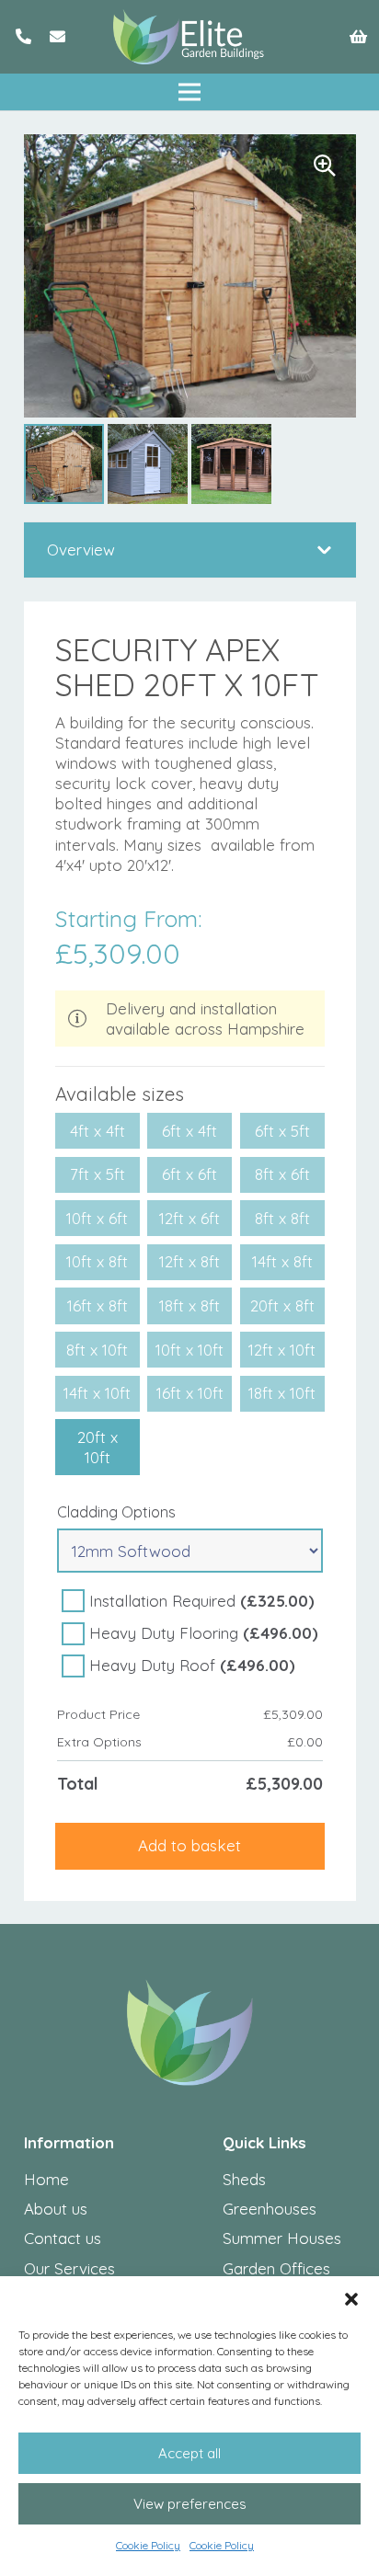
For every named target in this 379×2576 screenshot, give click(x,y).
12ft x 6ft (189, 1218)
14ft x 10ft (97, 1393)
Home (46, 2179)
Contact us (63, 2238)
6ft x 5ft (282, 1131)
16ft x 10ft (190, 1393)
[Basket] (358, 37)
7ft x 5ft (98, 1174)
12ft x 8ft (189, 1261)
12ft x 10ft (282, 1350)
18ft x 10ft (282, 1393)
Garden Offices (276, 2268)
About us (56, 2209)
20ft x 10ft (98, 1447)
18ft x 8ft (189, 1305)
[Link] (23, 36)
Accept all (189, 2453)
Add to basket (189, 1845)
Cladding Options (116, 1512)
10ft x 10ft (189, 1350)
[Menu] (189, 92)
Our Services (69, 2268)
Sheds (244, 2179)
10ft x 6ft (97, 1218)
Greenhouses (270, 2209)
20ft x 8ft (282, 1305)
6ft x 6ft (189, 1174)
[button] (351, 2299)
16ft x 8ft (98, 1305)
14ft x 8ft (282, 1261)
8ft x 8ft (282, 1218)
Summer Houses (282, 2238)
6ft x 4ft (189, 1131)
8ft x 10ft (97, 1350)
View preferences (190, 2504)
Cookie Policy (148, 2545)
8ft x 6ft (282, 1174)
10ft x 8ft (97, 1261)
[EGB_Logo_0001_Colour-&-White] (189, 37)
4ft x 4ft (98, 1131)
